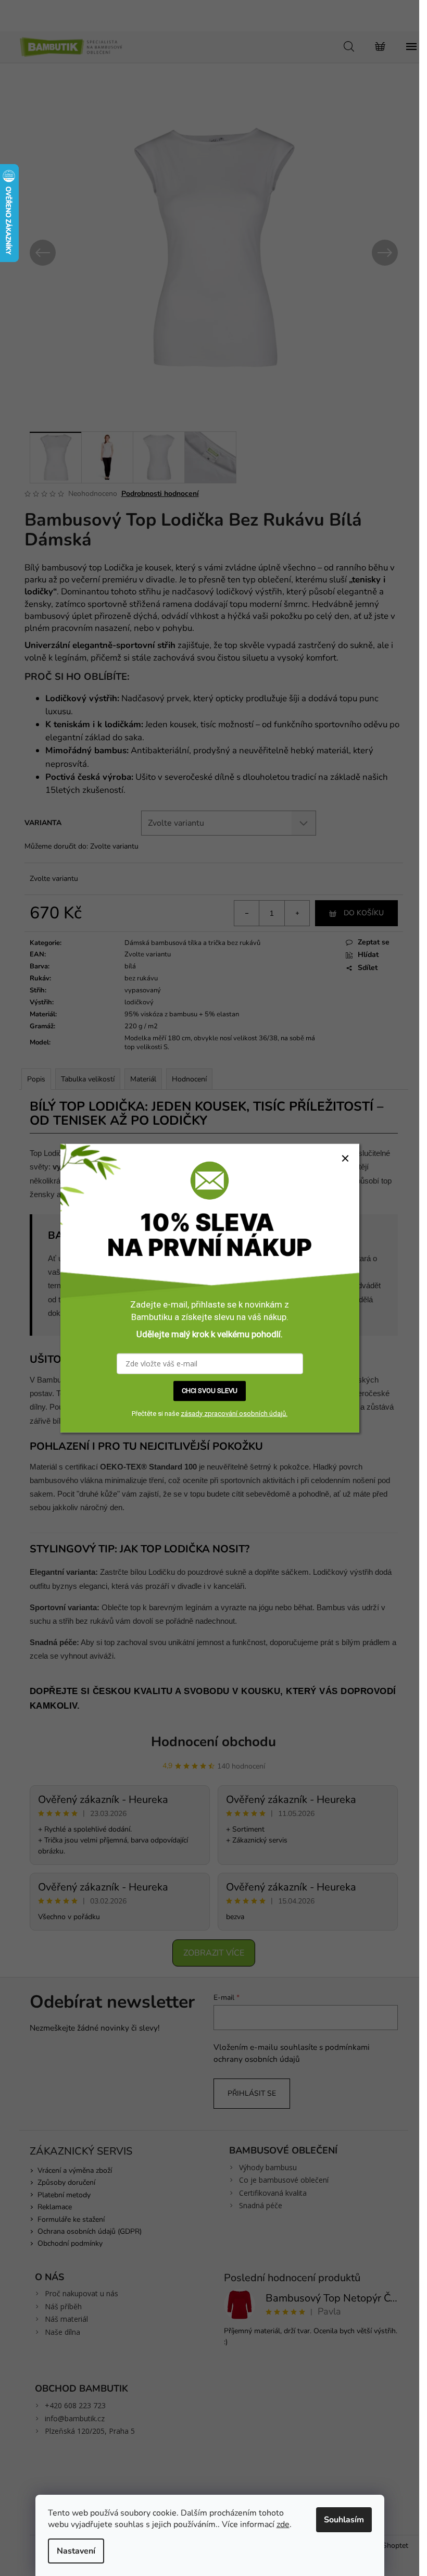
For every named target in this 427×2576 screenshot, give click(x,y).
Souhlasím (344, 2520)
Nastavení (76, 2551)
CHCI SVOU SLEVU (210, 1391)
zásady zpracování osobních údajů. (234, 1413)
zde (283, 2524)
